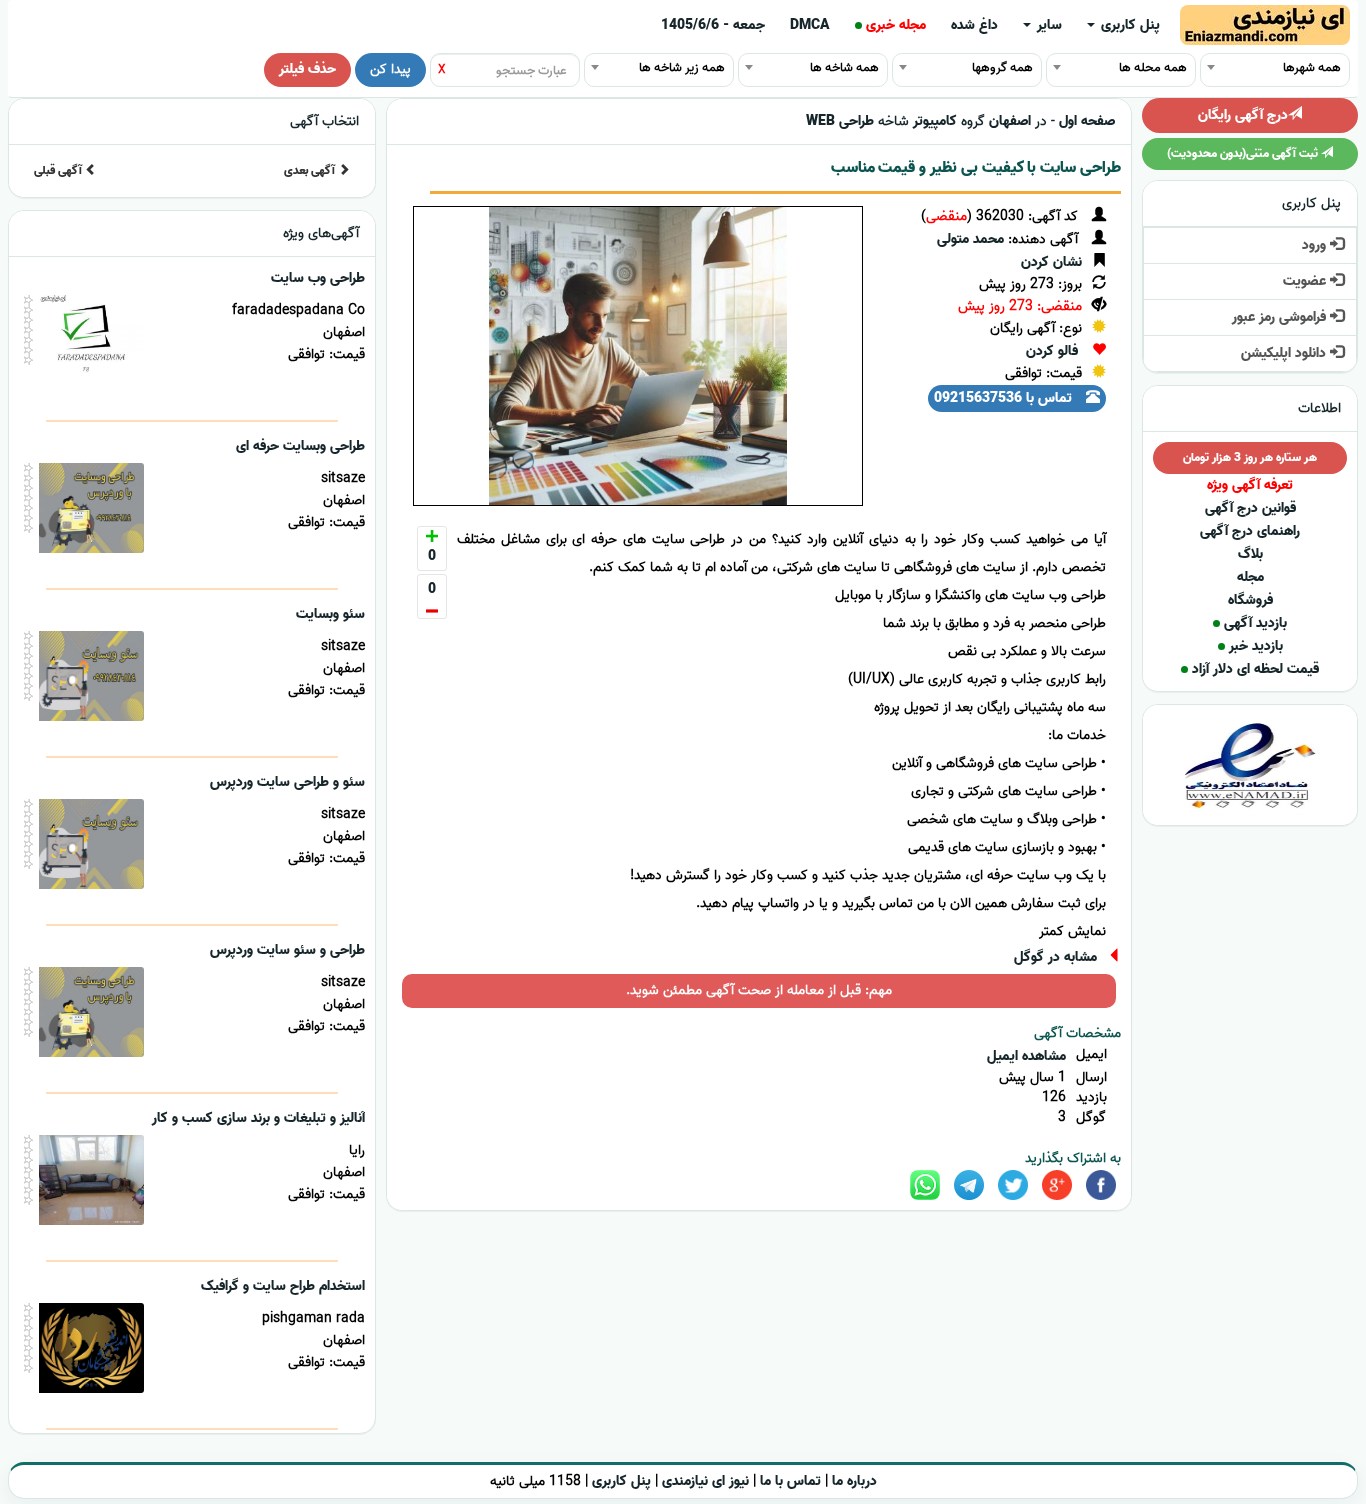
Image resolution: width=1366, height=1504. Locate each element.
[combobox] (1275, 67)
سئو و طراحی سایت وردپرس (287, 782)
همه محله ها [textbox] (1153, 67)
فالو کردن (1052, 351)
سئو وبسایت (330, 614)
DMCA (810, 25)
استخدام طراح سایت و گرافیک (283, 1286)
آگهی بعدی (311, 170)
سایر (1047, 25)
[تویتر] (1013, 1185)
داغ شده (974, 25)
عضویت (1306, 281)
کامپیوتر (935, 121)
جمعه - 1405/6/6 (713, 25)
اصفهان (1010, 121)
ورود (1316, 245)
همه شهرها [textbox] (1312, 67)
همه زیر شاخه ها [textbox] (682, 67)
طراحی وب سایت (318, 278)
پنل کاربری (1128, 25)
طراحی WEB (840, 121)
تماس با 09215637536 (1005, 398)
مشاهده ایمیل (1026, 1056)
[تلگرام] (969, 1185)
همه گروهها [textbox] (1002, 67)
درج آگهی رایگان (1243, 115)
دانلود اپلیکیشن (1285, 353)
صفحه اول (1087, 121)
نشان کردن (1051, 262)
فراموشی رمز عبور (1281, 317)
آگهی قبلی (59, 170)
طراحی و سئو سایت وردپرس (287, 950)
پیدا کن (390, 69)
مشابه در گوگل (1055, 957)
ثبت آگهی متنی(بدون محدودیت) (1244, 153)
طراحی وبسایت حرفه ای (300, 446)
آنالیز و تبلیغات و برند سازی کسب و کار (258, 1118)
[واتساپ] (925, 1185)
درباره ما (854, 1481)
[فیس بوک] (1101, 1185)
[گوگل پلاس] (1057, 1185)
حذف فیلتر (307, 69)
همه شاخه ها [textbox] (844, 67)
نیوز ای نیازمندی (705, 1481)
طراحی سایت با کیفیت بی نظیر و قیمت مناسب (976, 168)
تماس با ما (790, 1481)
